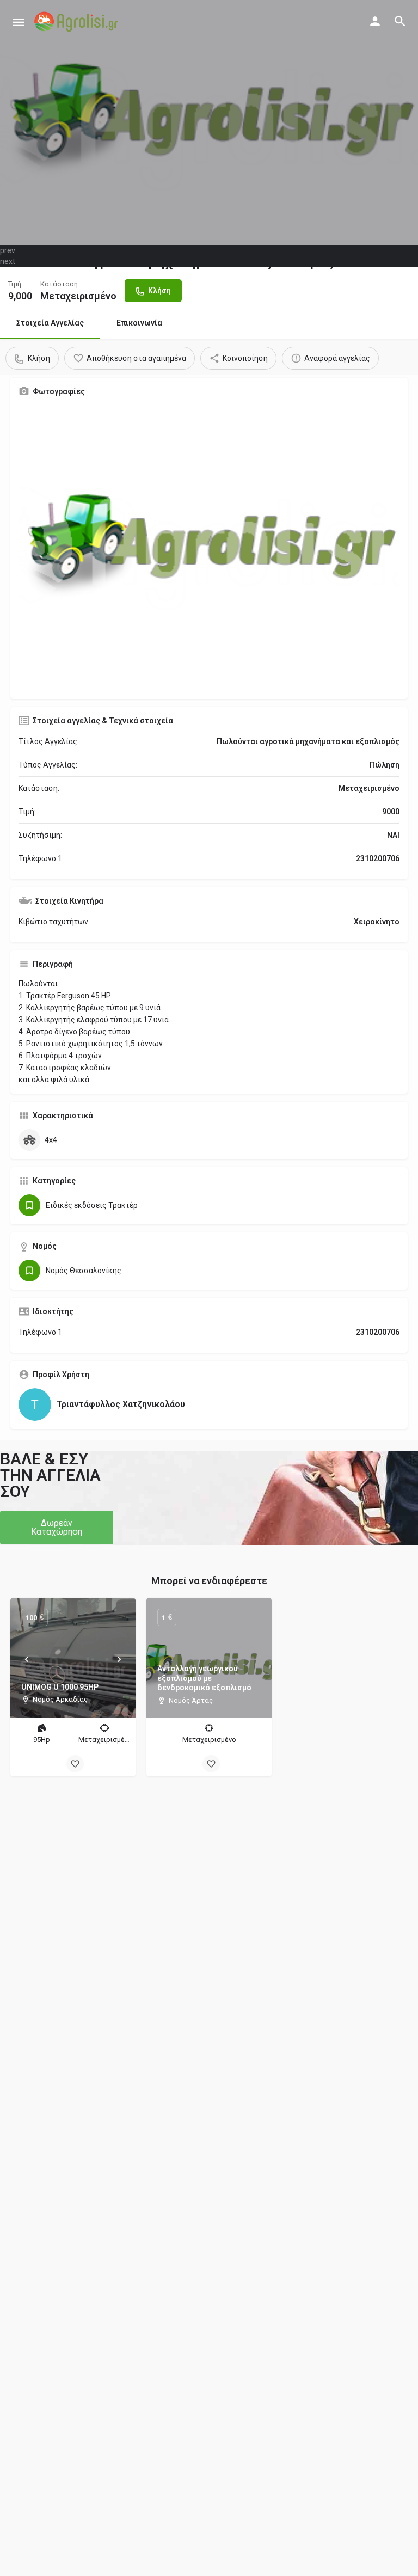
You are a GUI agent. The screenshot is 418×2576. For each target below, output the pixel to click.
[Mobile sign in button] (375, 21)
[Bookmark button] (75, 1764)
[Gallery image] (209, 548)
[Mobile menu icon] (19, 22)
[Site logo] (77, 22)
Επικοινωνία (139, 323)
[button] (57, 1528)
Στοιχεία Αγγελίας (50, 323)
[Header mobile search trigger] (400, 21)
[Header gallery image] (209, 122)
